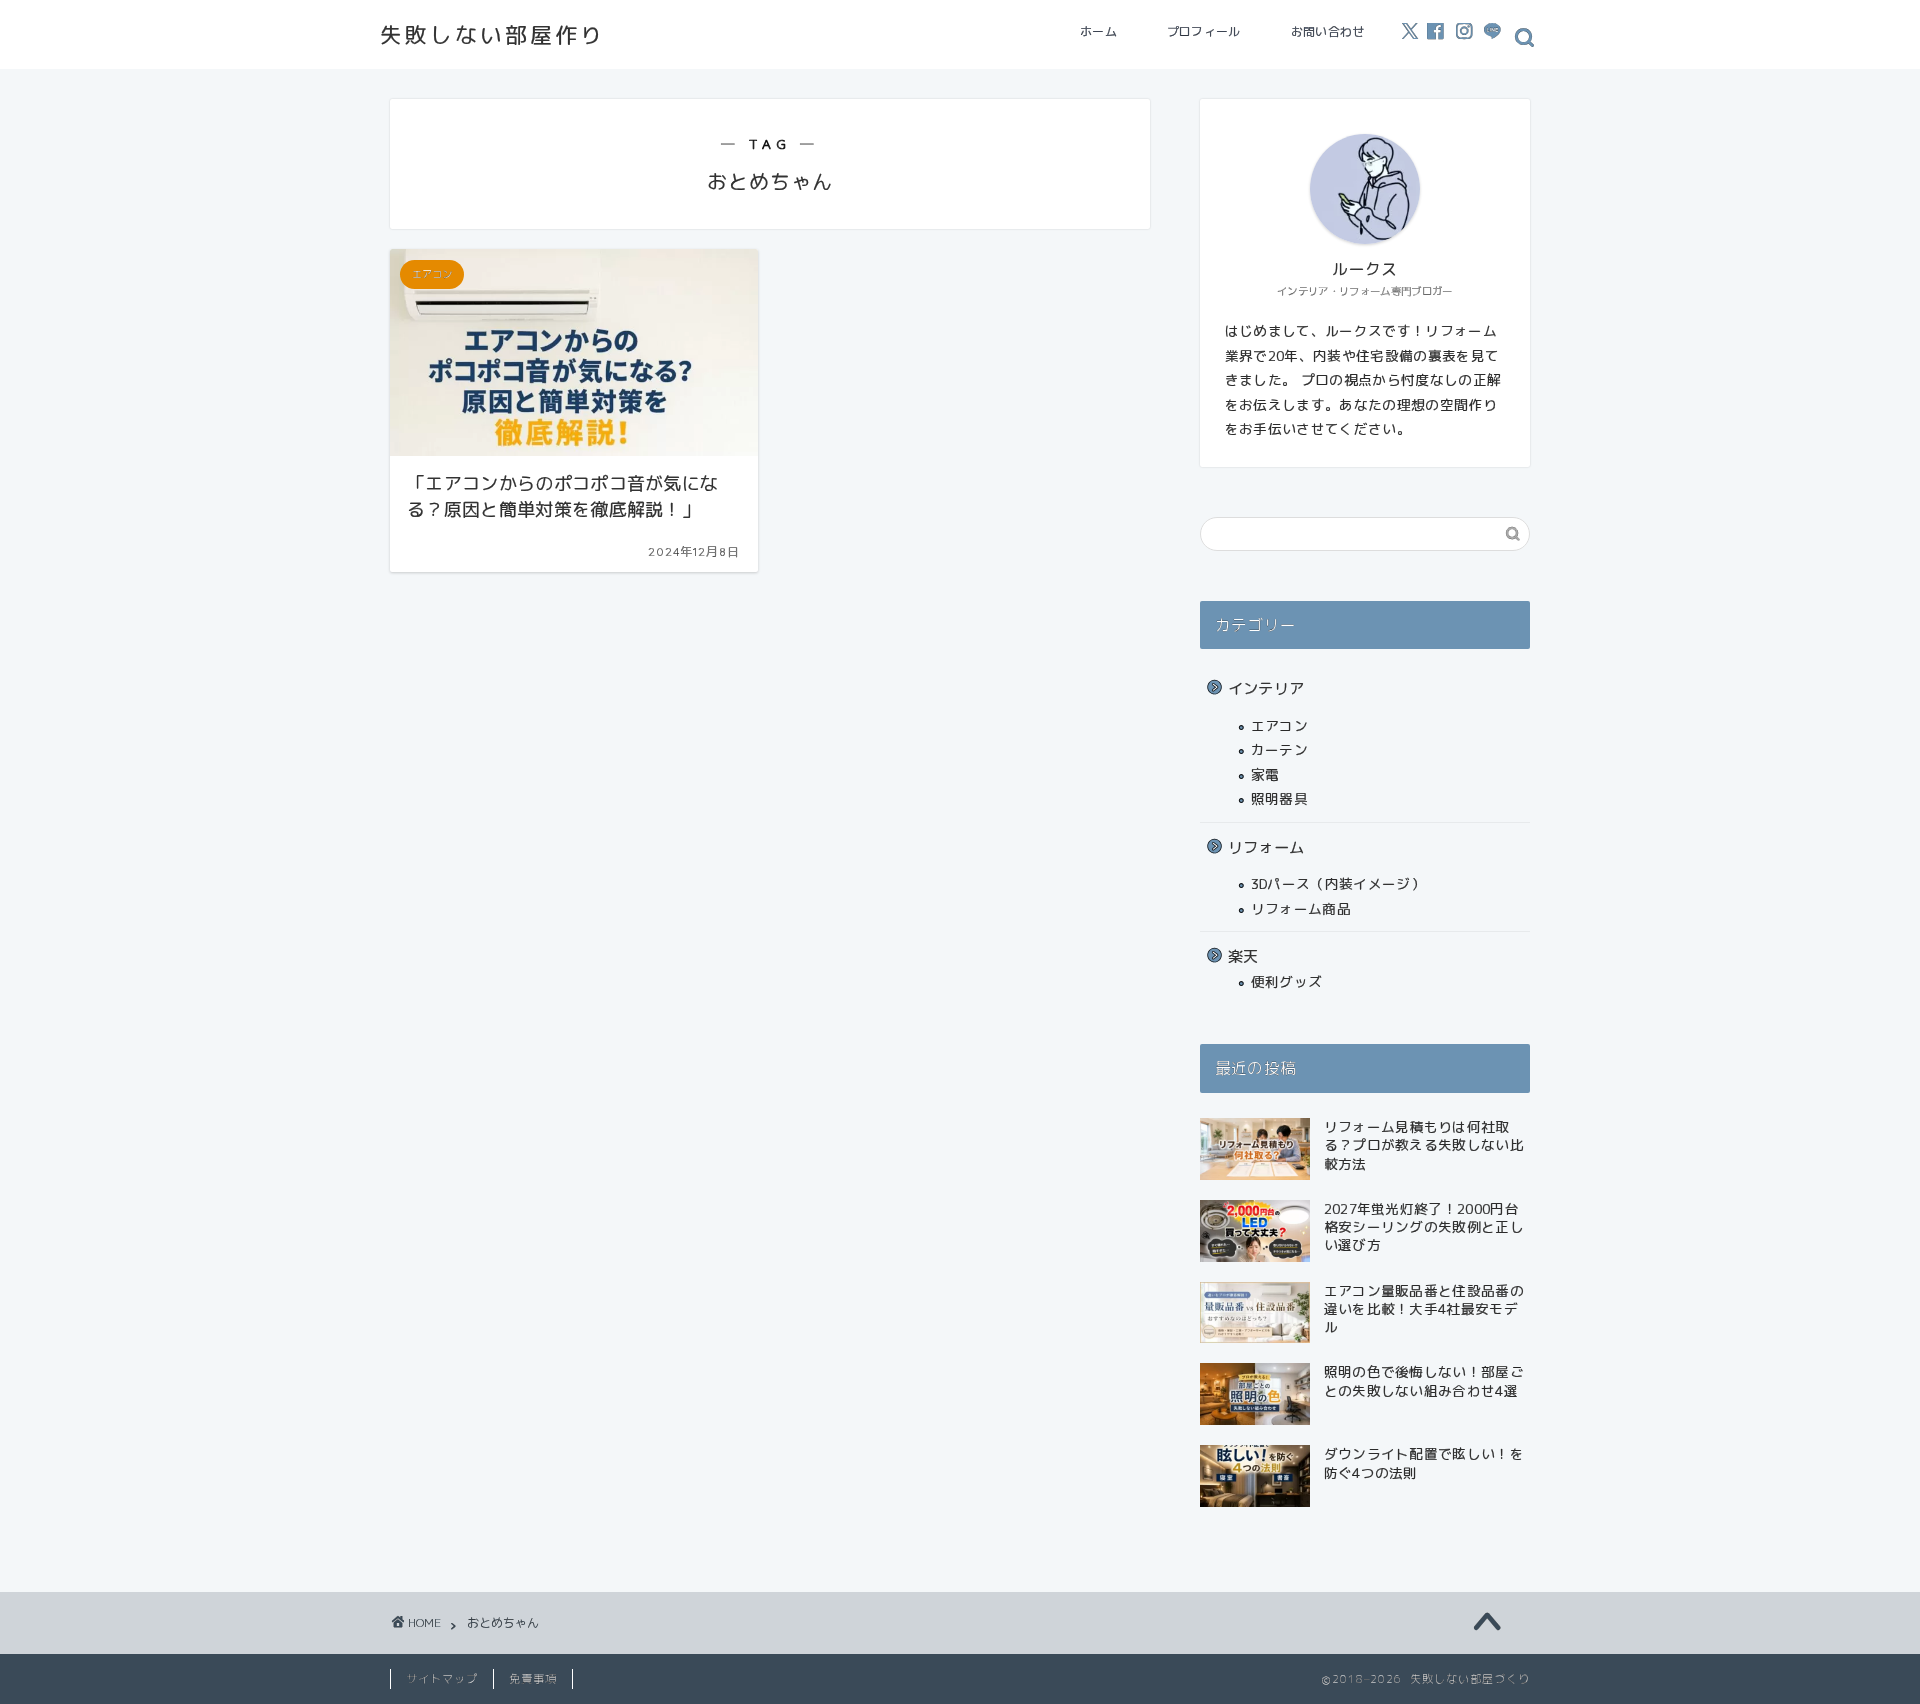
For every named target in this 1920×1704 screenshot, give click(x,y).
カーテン (1279, 749)
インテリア (1266, 688)
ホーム (1098, 31)
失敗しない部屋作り (492, 34)
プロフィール (1204, 31)
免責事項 (533, 1679)
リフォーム (1266, 847)
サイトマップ (442, 1679)
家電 (1265, 774)
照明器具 (1279, 798)
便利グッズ (1287, 981)
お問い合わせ (1328, 31)
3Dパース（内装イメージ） (1338, 883)
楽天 (1243, 956)
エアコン (1279, 725)
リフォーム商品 (1301, 908)
